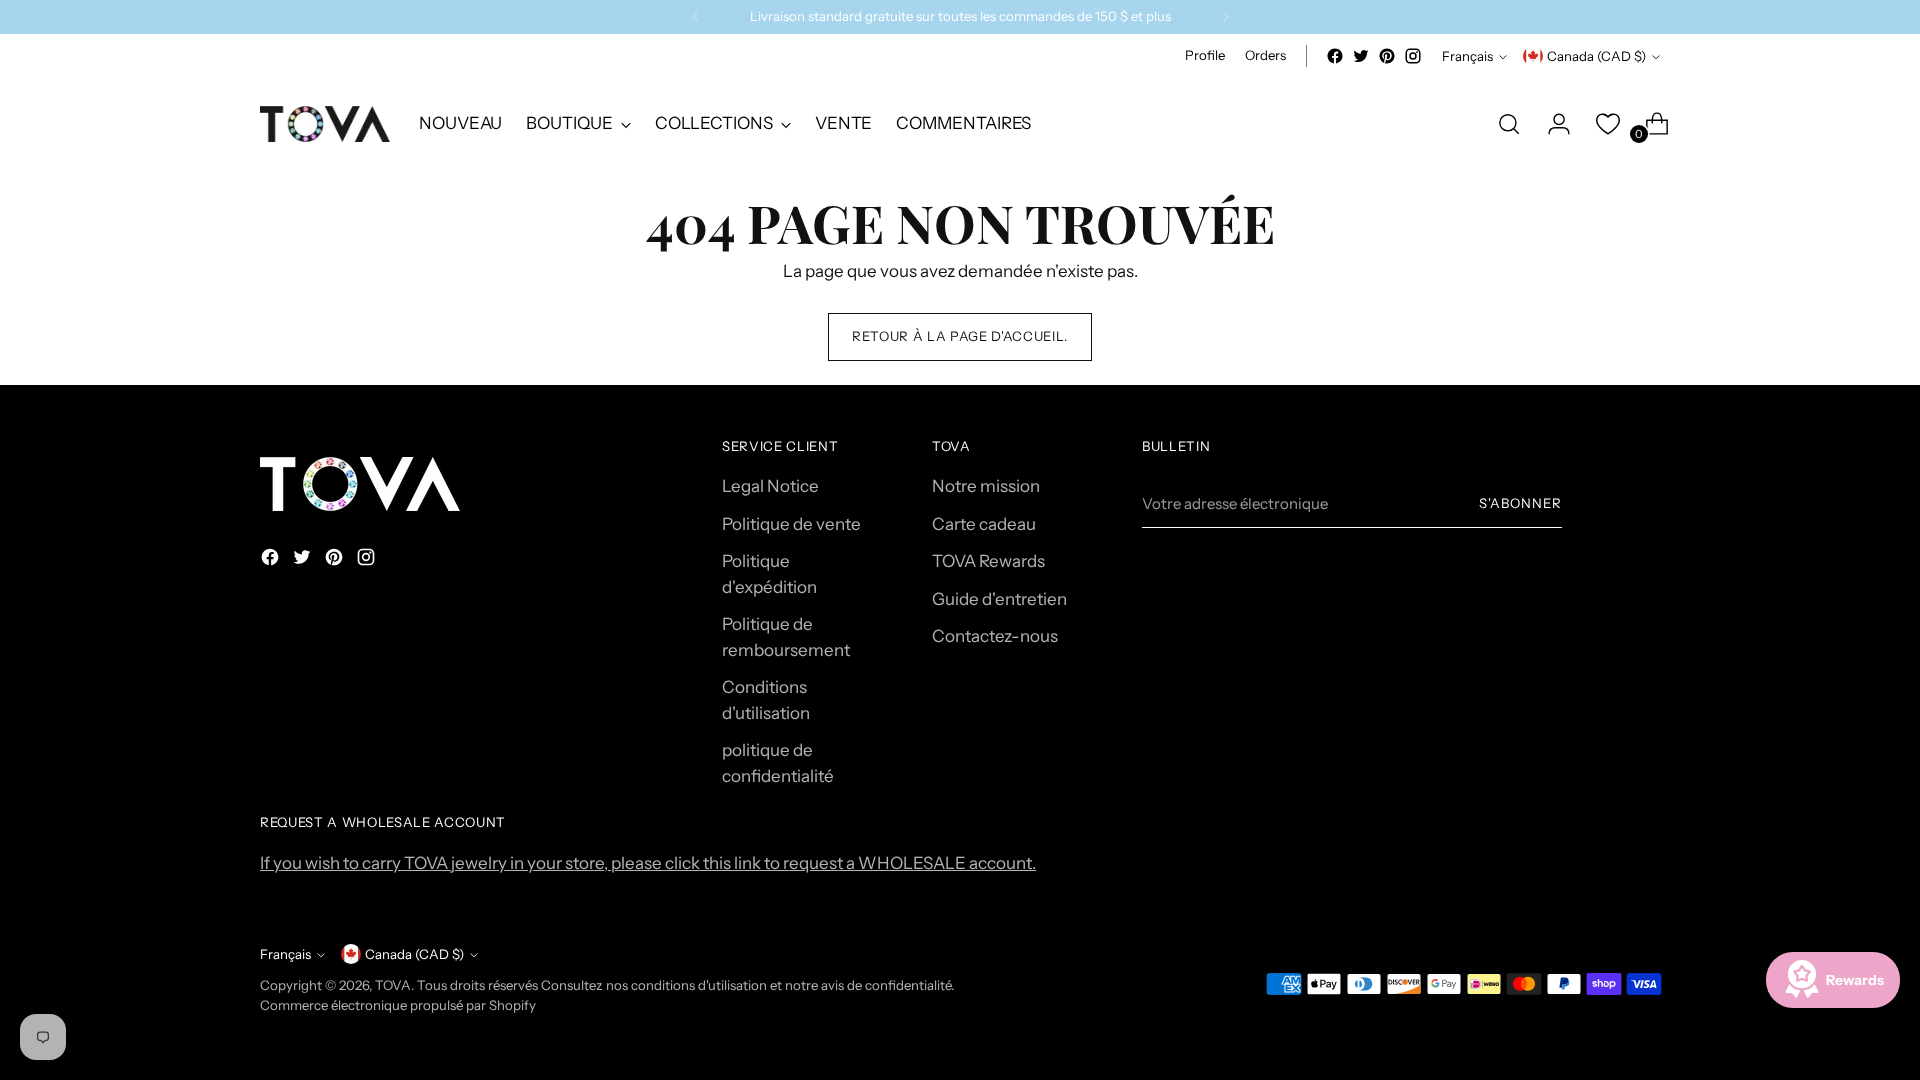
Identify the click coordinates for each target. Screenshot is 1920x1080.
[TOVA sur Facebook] (1335, 56)
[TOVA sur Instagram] (1413, 56)
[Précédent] (696, 17)
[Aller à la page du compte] (1551, 124)
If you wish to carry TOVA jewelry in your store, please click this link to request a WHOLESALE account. (648, 863)
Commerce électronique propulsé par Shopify (398, 1005)
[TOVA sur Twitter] (1361, 56)
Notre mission (986, 486)
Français (1467, 56)
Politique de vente (791, 524)
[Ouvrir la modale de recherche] (1509, 124)
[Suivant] (1225, 17)
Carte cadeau (984, 524)
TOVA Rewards (988, 561)
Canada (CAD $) (1596, 56)
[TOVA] (325, 124)
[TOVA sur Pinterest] (1387, 56)
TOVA (393, 985)
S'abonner (1520, 503)
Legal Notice (770, 486)
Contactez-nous (995, 636)
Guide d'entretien (999, 599)
